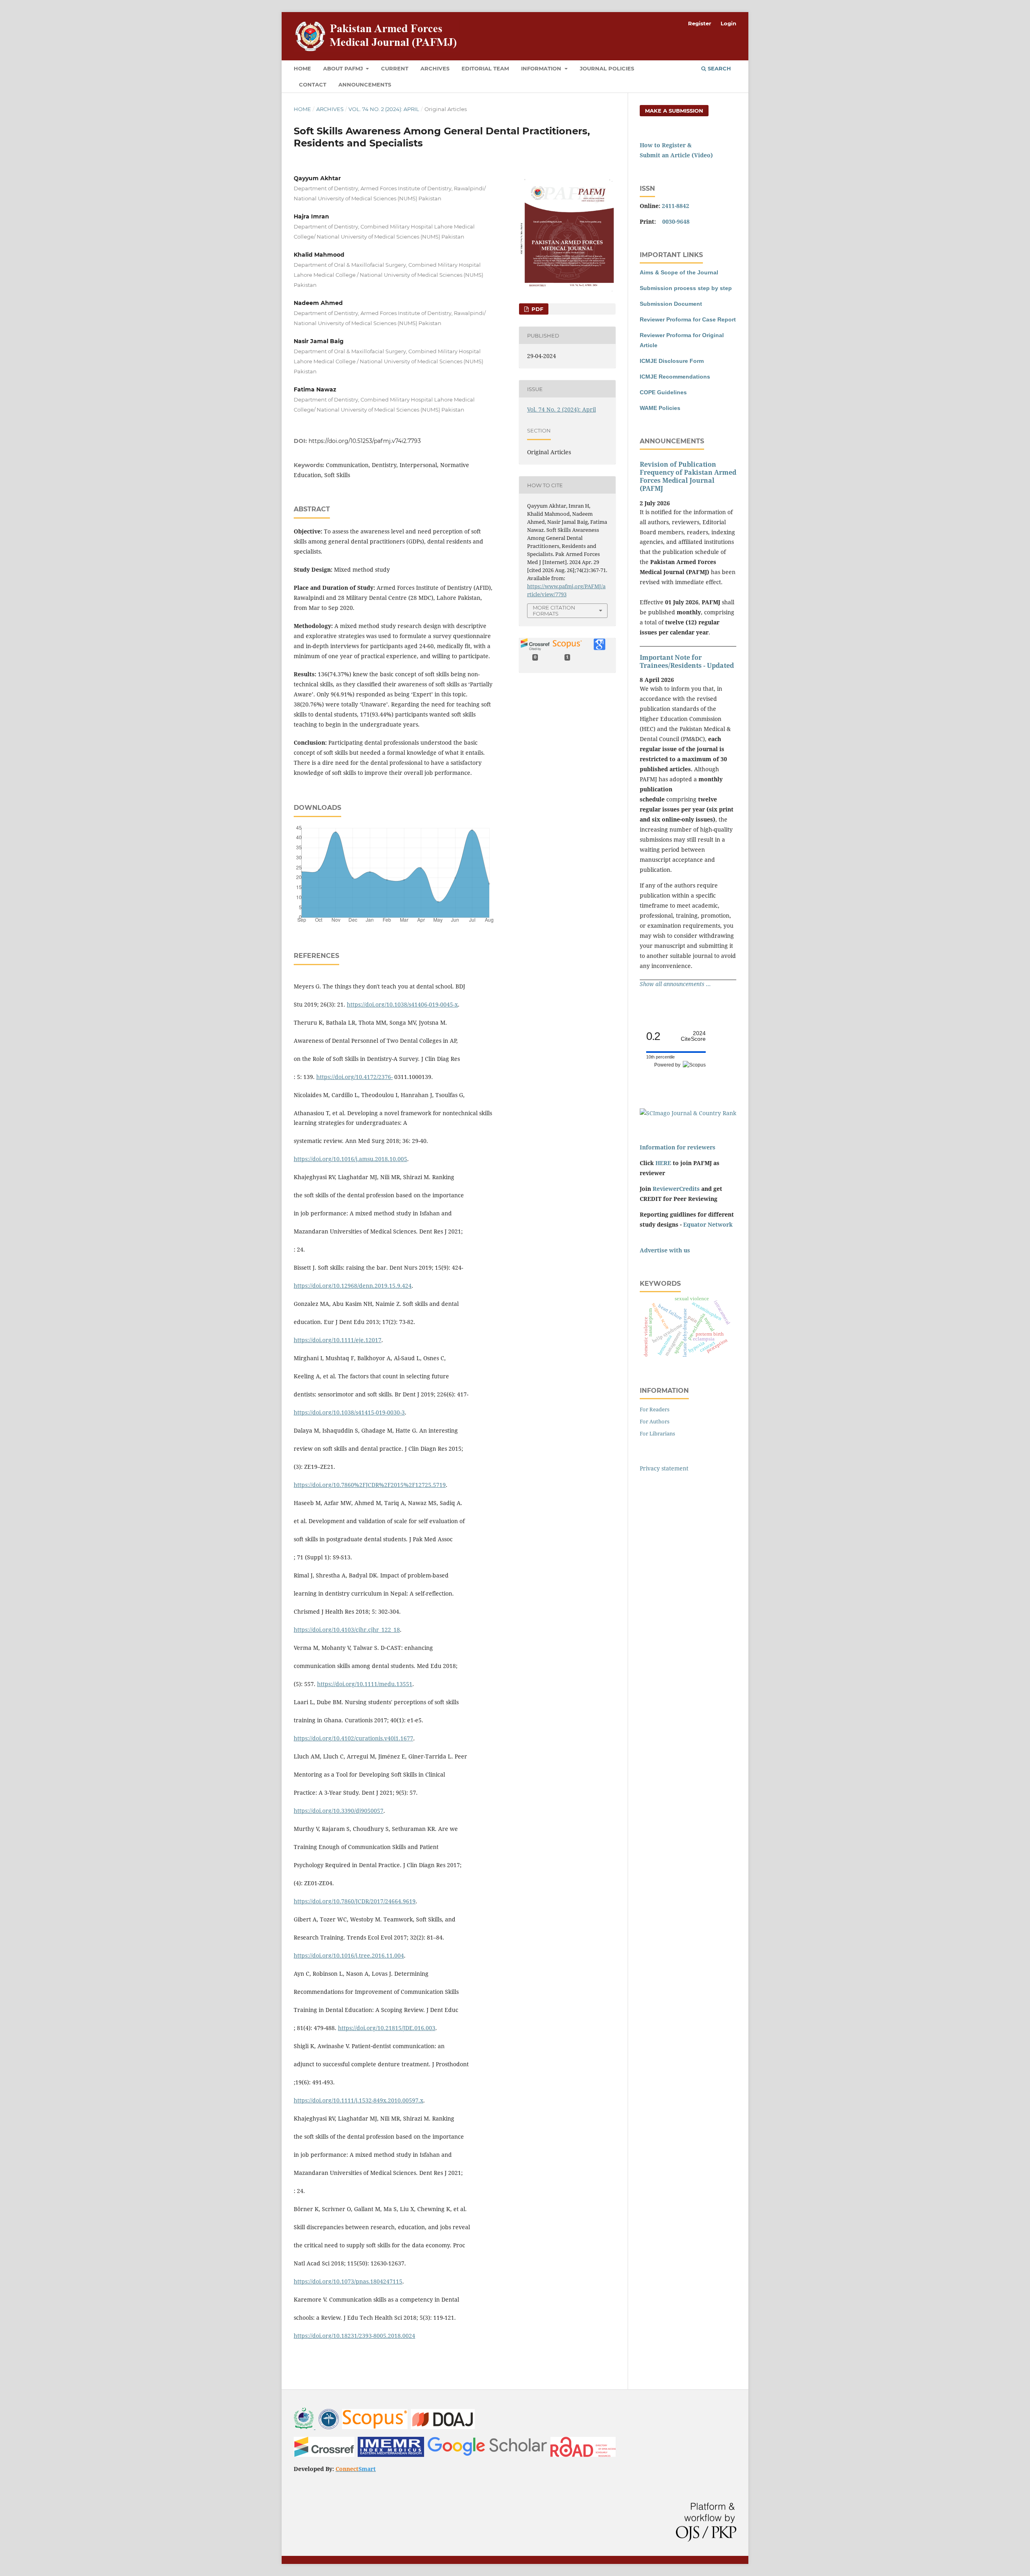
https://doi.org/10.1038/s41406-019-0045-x (402, 1004)
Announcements (365, 84)
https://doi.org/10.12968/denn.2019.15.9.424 (353, 1286)
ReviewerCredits (676, 1189)
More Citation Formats (554, 611)
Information (542, 68)
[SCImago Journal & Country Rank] (688, 1113)
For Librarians (657, 1433)
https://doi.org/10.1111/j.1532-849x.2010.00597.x (358, 2100)
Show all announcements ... (675, 984)
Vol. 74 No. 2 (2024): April (384, 109)
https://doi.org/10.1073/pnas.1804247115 (348, 2281)
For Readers (655, 1409)
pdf (537, 309)
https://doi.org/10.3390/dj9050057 (339, 1811)
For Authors (655, 1421)
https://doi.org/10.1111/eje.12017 (338, 1340)
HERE (663, 1163)
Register (700, 23)
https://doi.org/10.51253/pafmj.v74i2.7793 (365, 441)
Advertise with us (665, 1250)
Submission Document (671, 304)
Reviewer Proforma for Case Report (688, 319)
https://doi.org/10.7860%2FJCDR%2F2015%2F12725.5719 (370, 1485)
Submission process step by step (686, 288)
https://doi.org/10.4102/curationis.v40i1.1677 (353, 1738)
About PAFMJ (344, 68)
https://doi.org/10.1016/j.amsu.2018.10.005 (350, 1159)
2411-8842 (676, 206)
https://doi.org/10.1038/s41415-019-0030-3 (349, 1412)
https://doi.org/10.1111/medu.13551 (365, 1684)
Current (395, 68)
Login (728, 23)
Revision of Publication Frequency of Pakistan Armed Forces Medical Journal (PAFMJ (688, 476)
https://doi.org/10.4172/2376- (354, 1077)
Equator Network (708, 1224)
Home (302, 68)
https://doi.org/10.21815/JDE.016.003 (387, 2028)
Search (719, 68)
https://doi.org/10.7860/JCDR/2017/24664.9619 (355, 1901)
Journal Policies (607, 68)
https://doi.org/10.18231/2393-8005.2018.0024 (354, 2336)
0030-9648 (676, 221)
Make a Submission (674, 111)
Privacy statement (664, 1468)
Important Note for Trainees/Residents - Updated (687, 661)
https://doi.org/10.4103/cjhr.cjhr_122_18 (347, 1630)
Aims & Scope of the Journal (679, 272)
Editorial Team (485, 68)
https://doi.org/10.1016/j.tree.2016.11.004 (349, 1955)
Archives (435, 68)
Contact (313, 84)
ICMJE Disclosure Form (672, 361)
